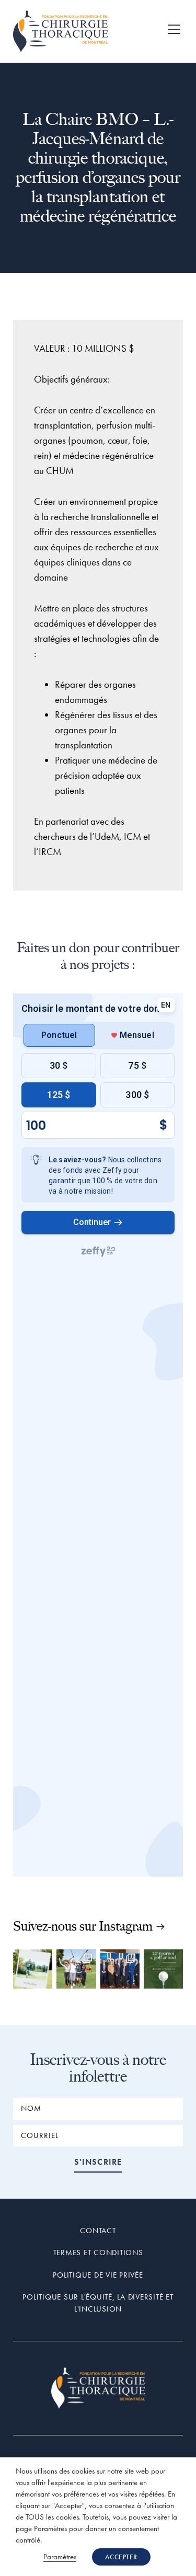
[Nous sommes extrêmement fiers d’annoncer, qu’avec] (120, 1969)
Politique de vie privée (98, 2275)
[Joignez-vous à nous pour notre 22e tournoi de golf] (163, 1969)
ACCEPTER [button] (121, 2557)
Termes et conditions (98, 2252)
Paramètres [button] (60, 2557)
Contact (98, 2231)
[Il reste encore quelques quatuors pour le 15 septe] (33, 1969)
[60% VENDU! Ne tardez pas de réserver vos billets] (76, 1969)
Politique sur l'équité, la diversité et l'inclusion (98, 2303)
